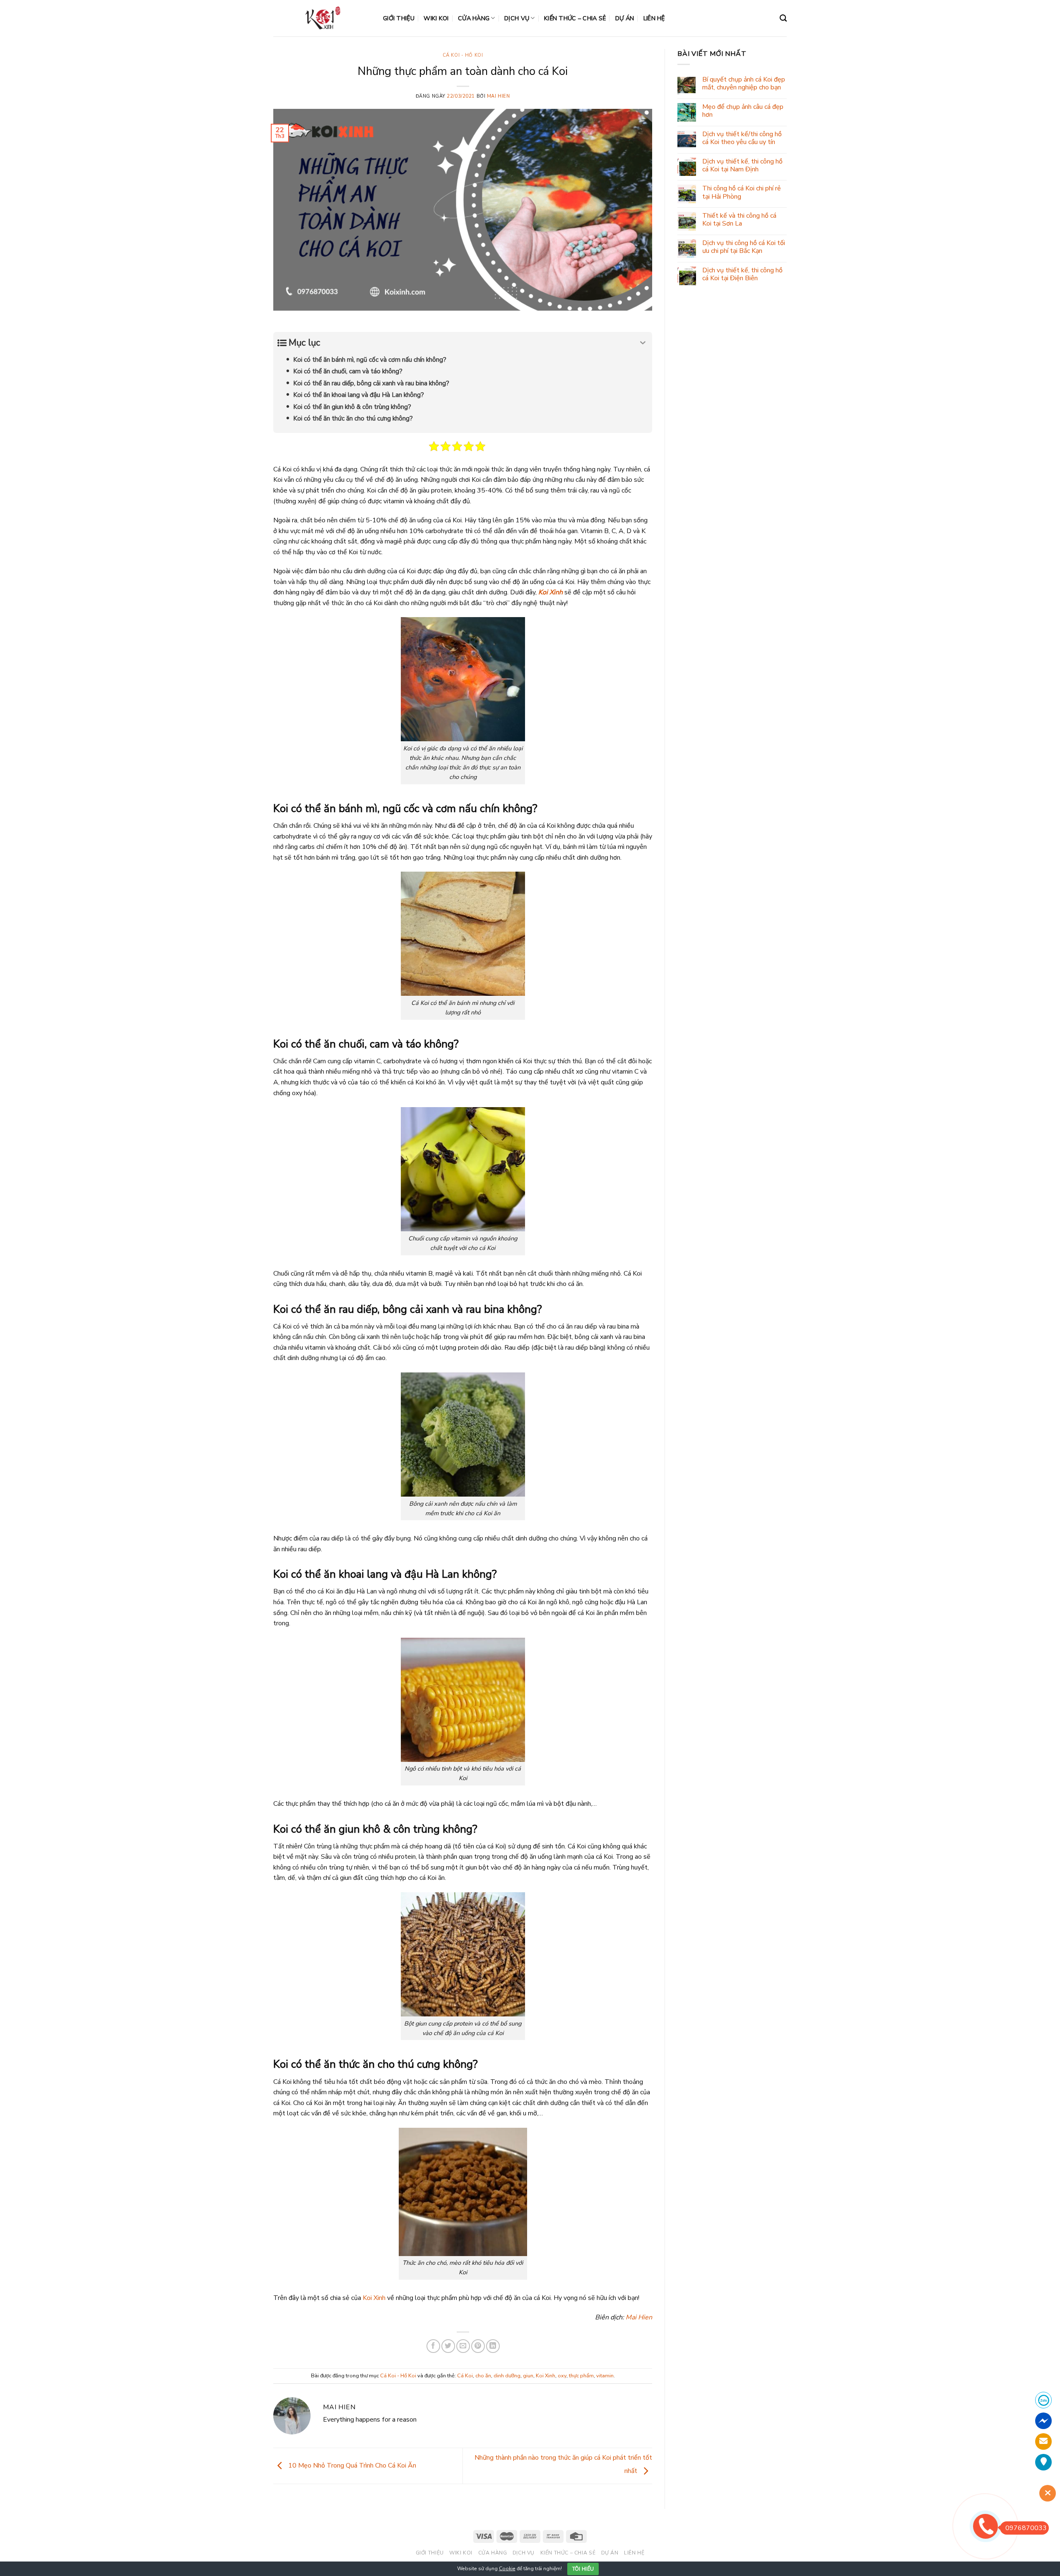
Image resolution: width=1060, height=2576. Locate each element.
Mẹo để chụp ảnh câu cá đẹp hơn (743, 111)
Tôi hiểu (583, 2569)
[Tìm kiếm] (783, 18)
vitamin (605, 2376)
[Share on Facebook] (433, 2346)
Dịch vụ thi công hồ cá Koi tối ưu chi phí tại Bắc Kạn (744, 247)
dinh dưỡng (507, 2376)
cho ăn (483, 2376)
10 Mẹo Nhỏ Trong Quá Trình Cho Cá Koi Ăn (351, 2465)
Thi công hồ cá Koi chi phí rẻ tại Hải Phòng (742, 192)
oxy (562, 2376)
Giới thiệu (399, 18)
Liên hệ (654, 18)
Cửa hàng (474, 18)
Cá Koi (465, 2376)
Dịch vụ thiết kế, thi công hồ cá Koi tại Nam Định (742, 166)
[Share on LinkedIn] (493, 2346)
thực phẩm (581, 2376)
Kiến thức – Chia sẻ (575, 18)
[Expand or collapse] (643, 343)
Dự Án (625, 18)
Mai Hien (498, 96)
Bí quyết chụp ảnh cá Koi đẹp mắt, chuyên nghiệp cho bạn (744, 84)
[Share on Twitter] (448, 2346)
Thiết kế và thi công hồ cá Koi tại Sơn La (739, 220)
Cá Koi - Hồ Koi (463, 55)
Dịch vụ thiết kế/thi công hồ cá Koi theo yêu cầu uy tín (742, 138)
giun (528, 2376)
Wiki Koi (436, 18)
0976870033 (1026, 2528)
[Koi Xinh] (322, 18)
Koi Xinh (550, 592)
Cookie (507, 2569)
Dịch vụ (517, 18)
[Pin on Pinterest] (478, 2346)
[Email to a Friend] (463, 2346)
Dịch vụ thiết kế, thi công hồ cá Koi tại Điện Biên (742, 274)
